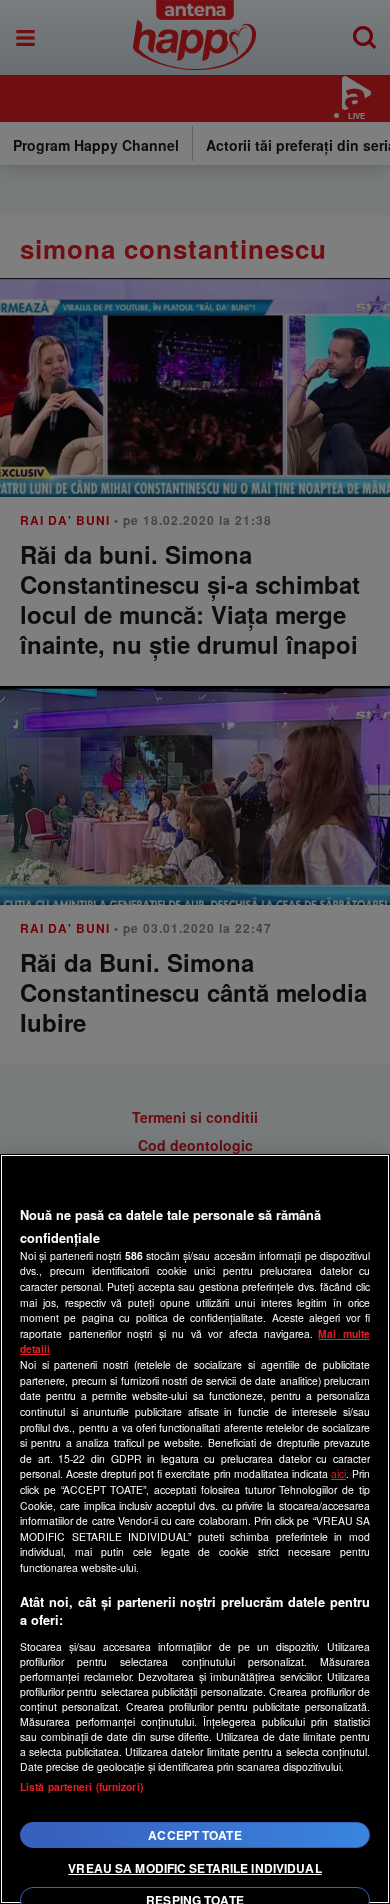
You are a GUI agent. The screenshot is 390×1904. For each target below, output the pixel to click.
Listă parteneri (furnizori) (81, 1786)
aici (338, 1473)
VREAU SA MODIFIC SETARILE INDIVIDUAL (194, 1868)
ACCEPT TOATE (194, 1835)
